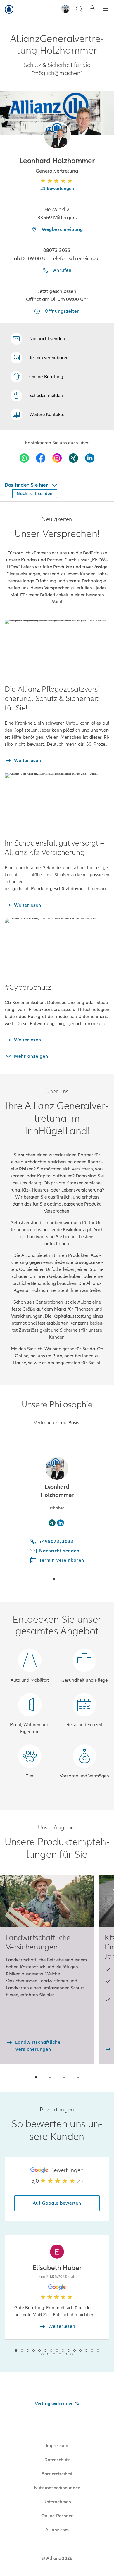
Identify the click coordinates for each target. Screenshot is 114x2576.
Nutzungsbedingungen (57, 2488)
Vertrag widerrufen (54, 2404)
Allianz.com (57, 2530)
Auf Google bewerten (57, 2203)
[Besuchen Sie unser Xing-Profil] (73, 458)
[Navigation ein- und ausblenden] (106, 9)
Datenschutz (57, 2460)
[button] (57, 135)
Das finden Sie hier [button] (27, 485)
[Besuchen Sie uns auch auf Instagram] (57, 458)
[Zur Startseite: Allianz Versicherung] (9, 9)
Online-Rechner (57, 2516)
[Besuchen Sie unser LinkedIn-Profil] (90, 458)
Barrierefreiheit (57, 2474)
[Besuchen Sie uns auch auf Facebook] (41, 458)
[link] (37, 377)
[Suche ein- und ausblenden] (79, 9)
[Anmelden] (92, 9)
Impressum (57, 2446)
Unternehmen (57, 2502)
